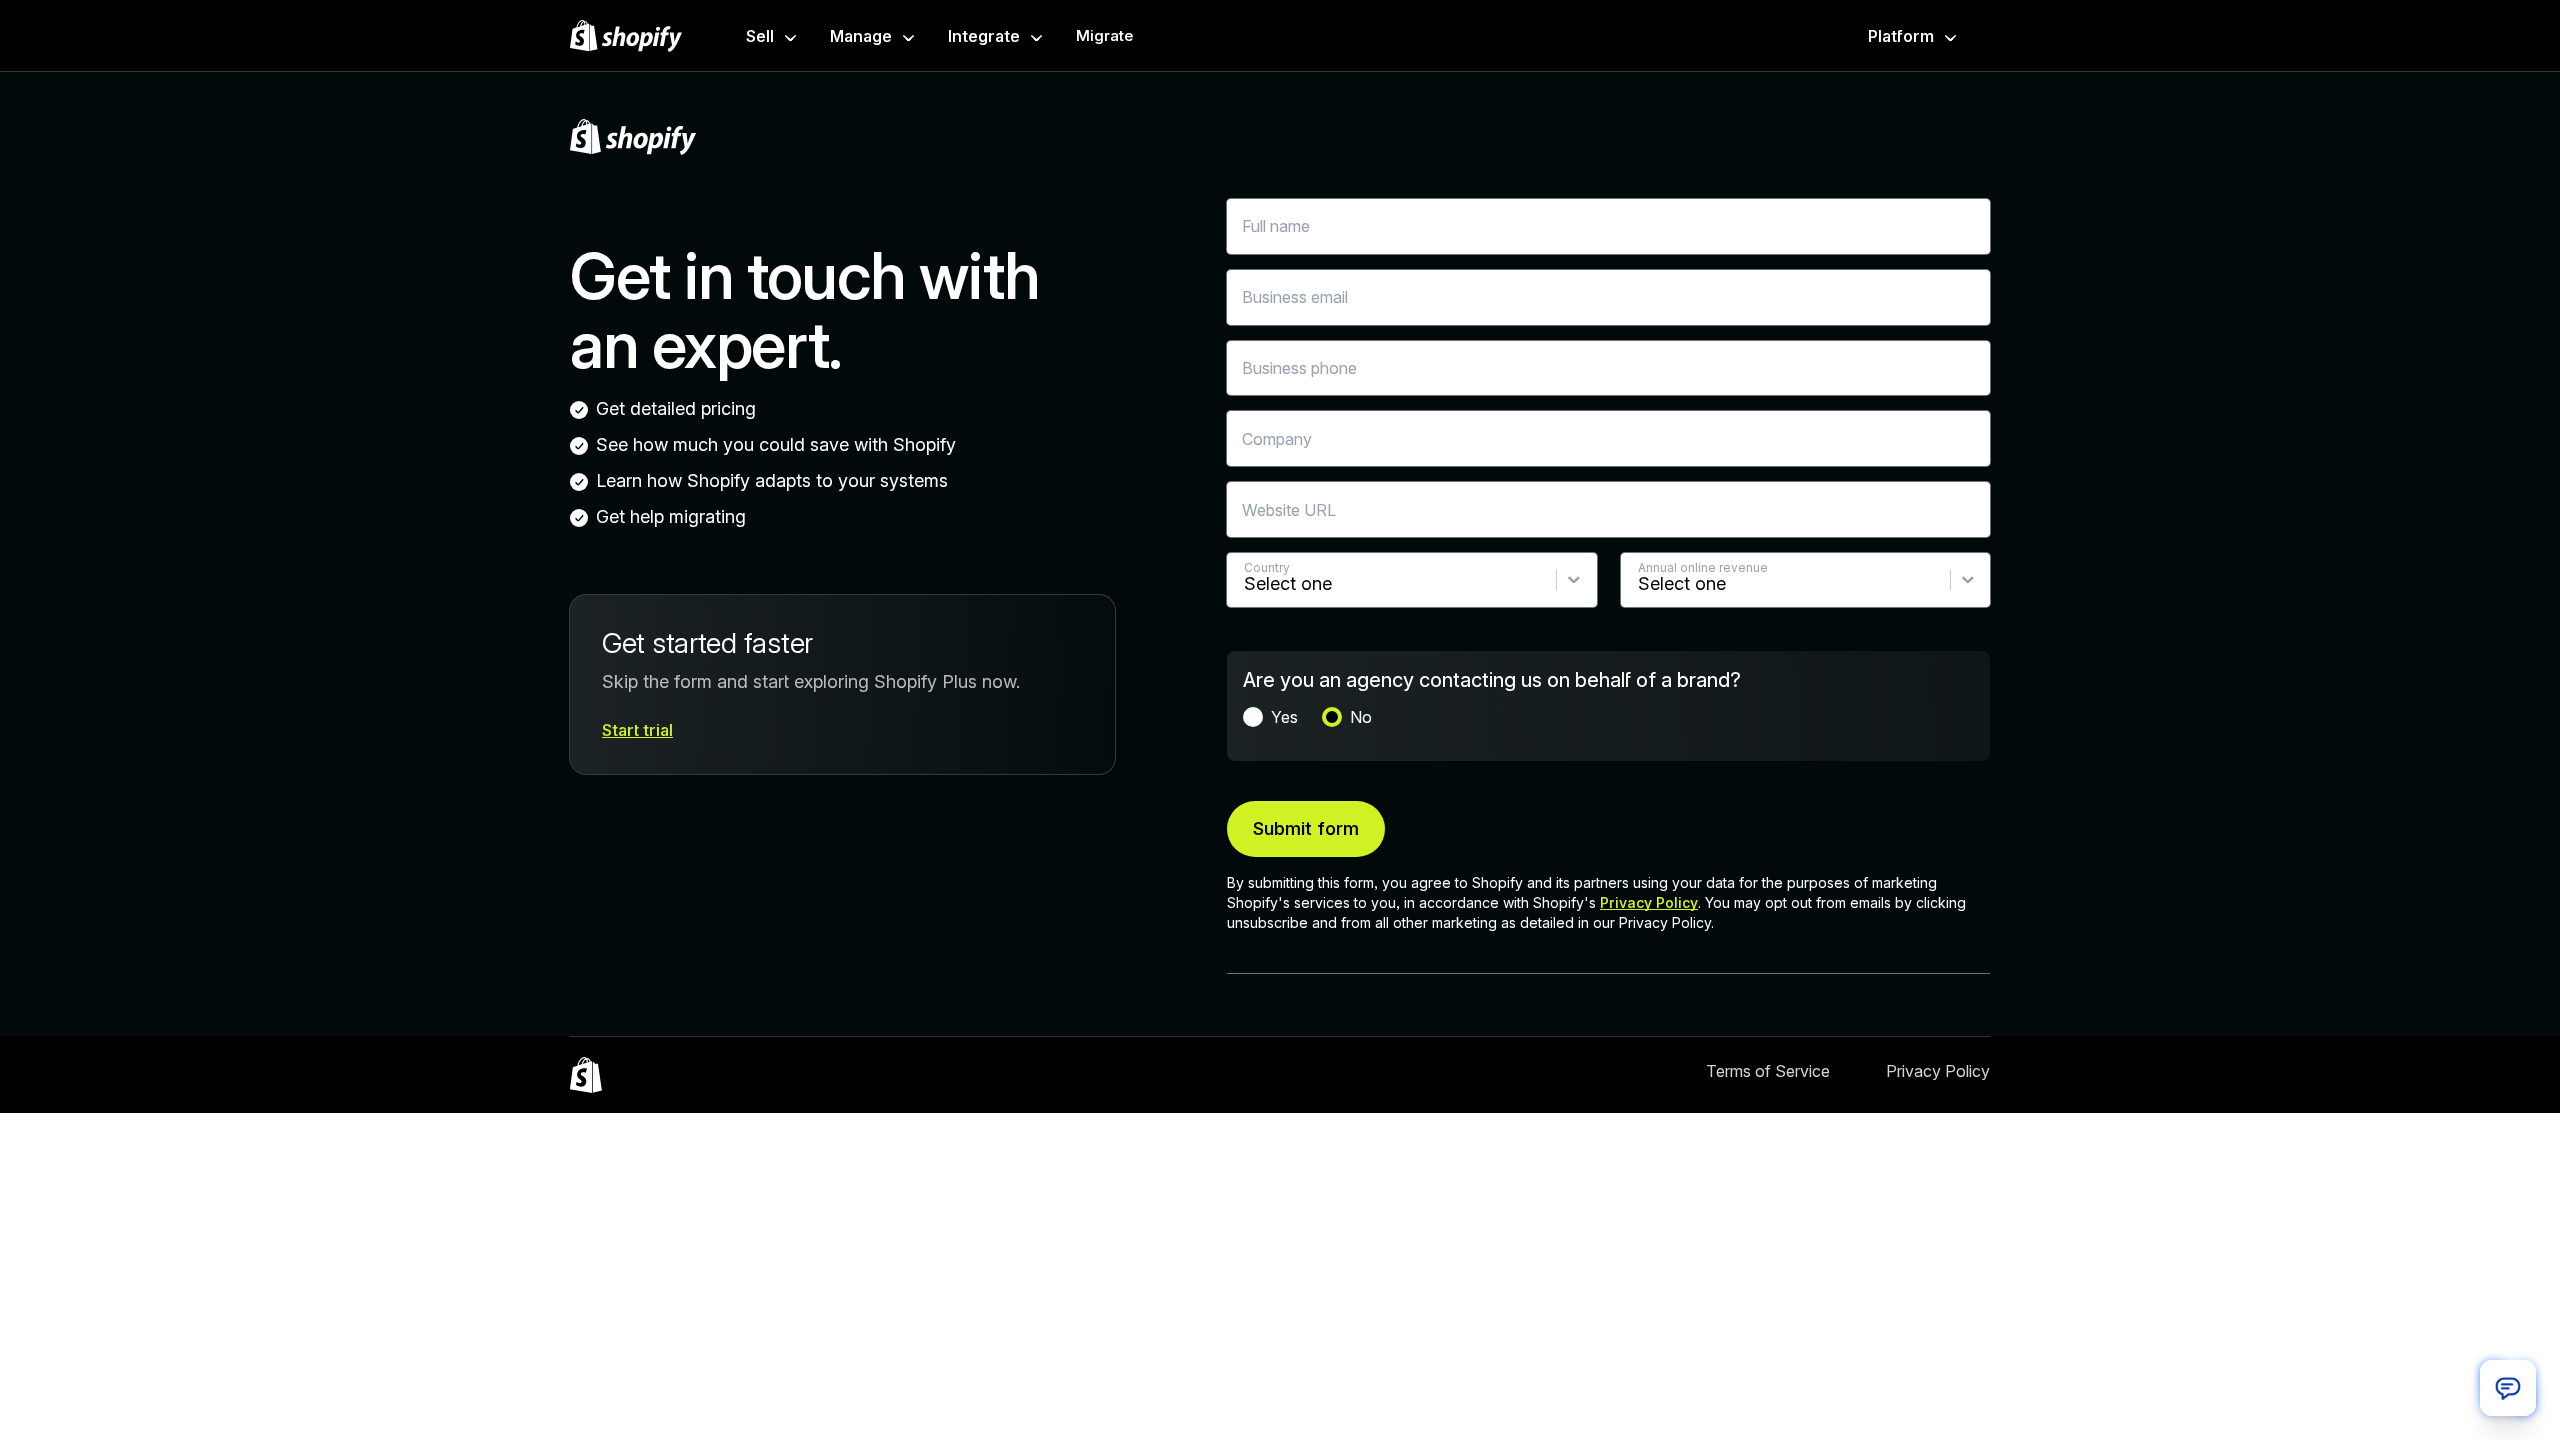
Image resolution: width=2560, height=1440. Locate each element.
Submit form (1306, 828)
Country (1267, 567)
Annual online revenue (1703, 567)
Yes (1284, 717)
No (1361, 717)
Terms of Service (1768, 1071)
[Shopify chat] (2508, 1388)
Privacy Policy (1649, 902)
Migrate (1104, 35)
